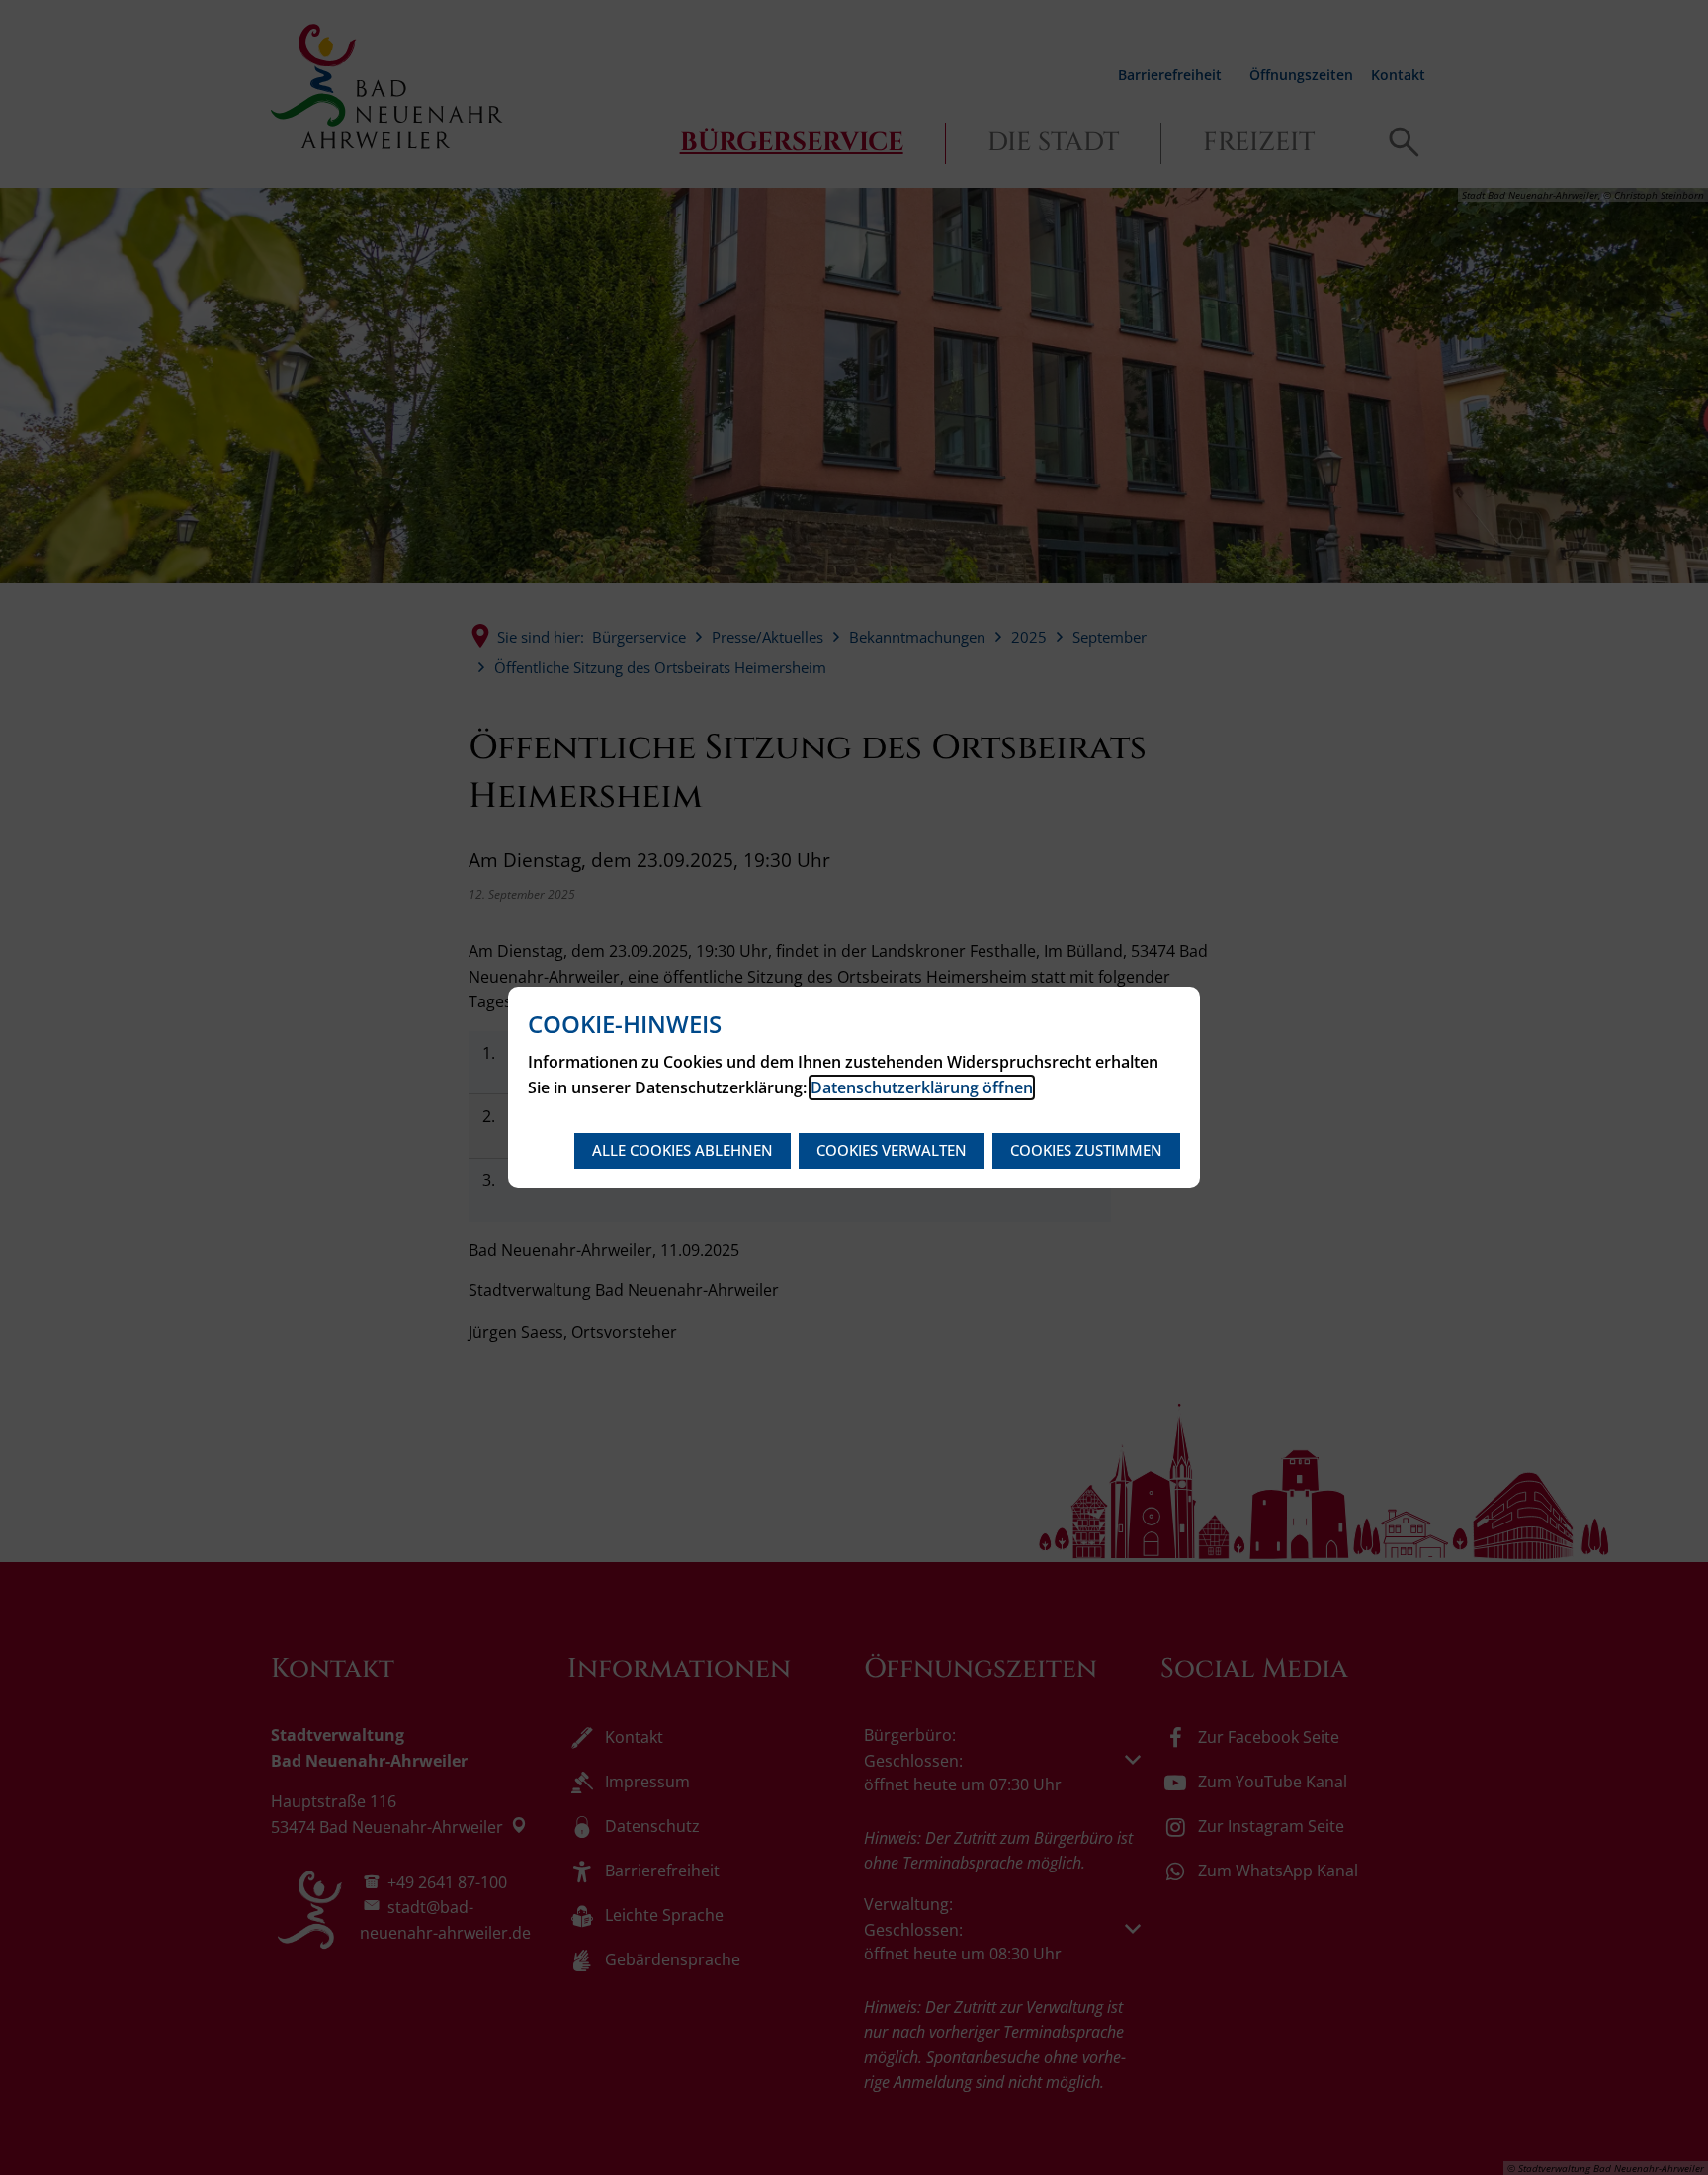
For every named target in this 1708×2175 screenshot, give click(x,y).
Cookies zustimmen (1086, 1150)
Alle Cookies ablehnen (683, 1150)
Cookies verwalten (892, 1150)
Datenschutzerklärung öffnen (922, 1087)
